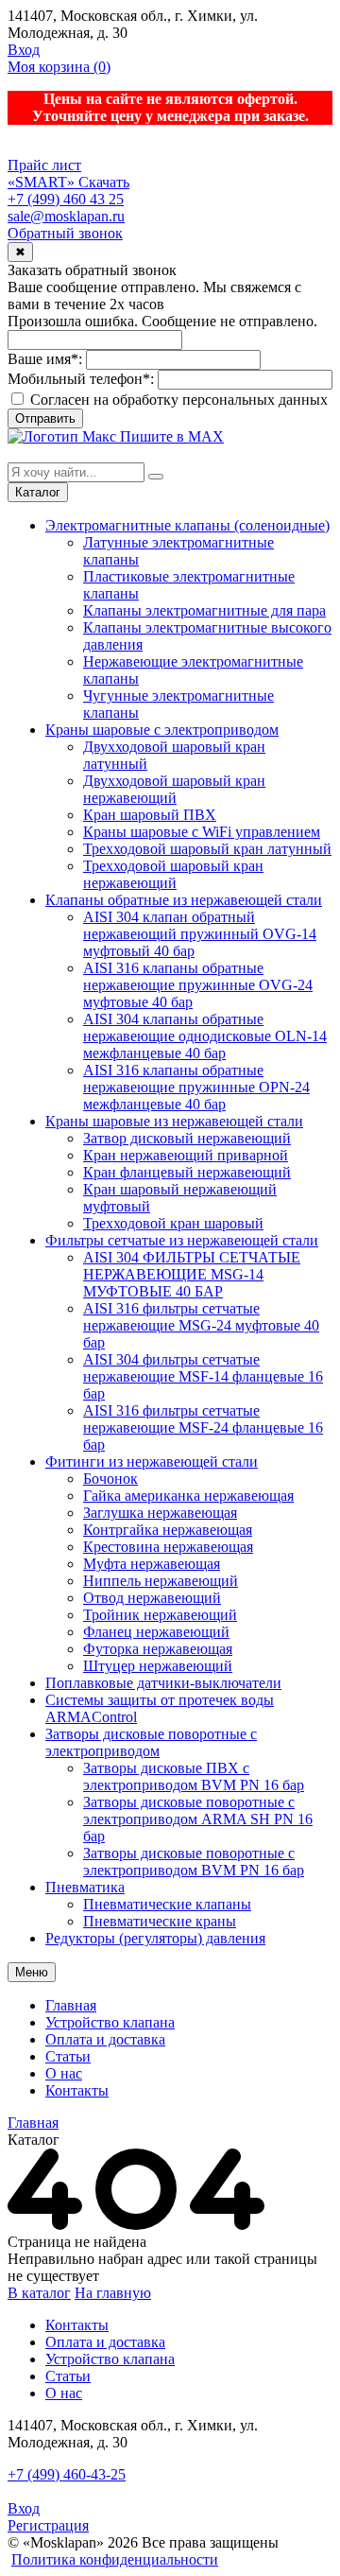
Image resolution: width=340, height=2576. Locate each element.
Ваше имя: (45, 359)
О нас (64, 2073)
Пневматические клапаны (167, 1904)
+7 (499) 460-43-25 (67, 2474)
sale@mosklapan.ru (66, 216)
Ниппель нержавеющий (161, 1581)
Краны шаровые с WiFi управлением (202, 832)
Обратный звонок (65, 233)
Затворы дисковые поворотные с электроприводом (151, 1742)
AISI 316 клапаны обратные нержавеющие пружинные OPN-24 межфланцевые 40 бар (196, 1087)
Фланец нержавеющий (156, 1632)
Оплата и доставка (105, 2039)
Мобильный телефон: (81, 379)
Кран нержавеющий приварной (186, 1155)
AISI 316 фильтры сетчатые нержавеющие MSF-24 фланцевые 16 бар (203, 1427)
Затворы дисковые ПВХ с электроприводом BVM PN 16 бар (194, 1776)
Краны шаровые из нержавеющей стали (174, 1121)
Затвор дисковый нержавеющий (187, 1138)
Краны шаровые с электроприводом (162, 730)
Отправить (45, 418)
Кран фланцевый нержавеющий (187, 1172)
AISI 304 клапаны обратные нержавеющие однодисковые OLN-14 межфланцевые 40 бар (205, 1036)
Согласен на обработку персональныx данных (177, 400)
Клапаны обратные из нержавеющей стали (184, 900)
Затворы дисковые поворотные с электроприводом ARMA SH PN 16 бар (198, 1819)
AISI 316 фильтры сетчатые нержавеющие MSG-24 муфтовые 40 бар (201, 1325)
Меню (32, 1972)
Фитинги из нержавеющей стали (152, 1462)
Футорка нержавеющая (158, 1649)
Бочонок (110, 1479)
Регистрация (48, 2525)
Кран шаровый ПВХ (150, 815)
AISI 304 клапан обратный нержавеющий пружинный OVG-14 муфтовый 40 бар (200, 934)
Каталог (38, 492)
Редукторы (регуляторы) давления (155, 1938)
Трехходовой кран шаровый (173, 1223)
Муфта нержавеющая (152, 1564)
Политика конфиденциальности (115, 2559)
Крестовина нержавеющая (168, 1547)
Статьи (68, 2056)
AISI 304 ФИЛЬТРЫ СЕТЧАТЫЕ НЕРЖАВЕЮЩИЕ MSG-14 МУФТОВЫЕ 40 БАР (192, 1274)
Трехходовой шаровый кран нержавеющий (173, 874)
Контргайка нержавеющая (168, 1530)
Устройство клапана (110, 2022)
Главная (71, 2005)
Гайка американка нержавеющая (188, 1496)
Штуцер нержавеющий (158, 1666)
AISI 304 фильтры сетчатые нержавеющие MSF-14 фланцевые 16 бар (203, 1376)
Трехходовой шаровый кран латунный (207, 849)
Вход (24, 50)
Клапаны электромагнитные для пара (204, 610)
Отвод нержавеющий (152, 1598)
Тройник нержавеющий (160, 1615)
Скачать (104, 182)
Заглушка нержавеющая (160, 1513)
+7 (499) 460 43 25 (66, 199)
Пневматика (85, 1887)
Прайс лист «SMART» (44, 174)
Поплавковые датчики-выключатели (163, 1683)
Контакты (77, 2090)
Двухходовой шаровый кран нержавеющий (174, 789)
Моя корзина (59, 67)
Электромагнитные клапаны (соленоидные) (187, 525)
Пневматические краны (160, 1921)
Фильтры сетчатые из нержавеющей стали (182, 1240)
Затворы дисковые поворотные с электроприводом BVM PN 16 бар (194, 1862)
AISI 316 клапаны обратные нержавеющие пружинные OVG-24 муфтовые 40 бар (198, 985)
